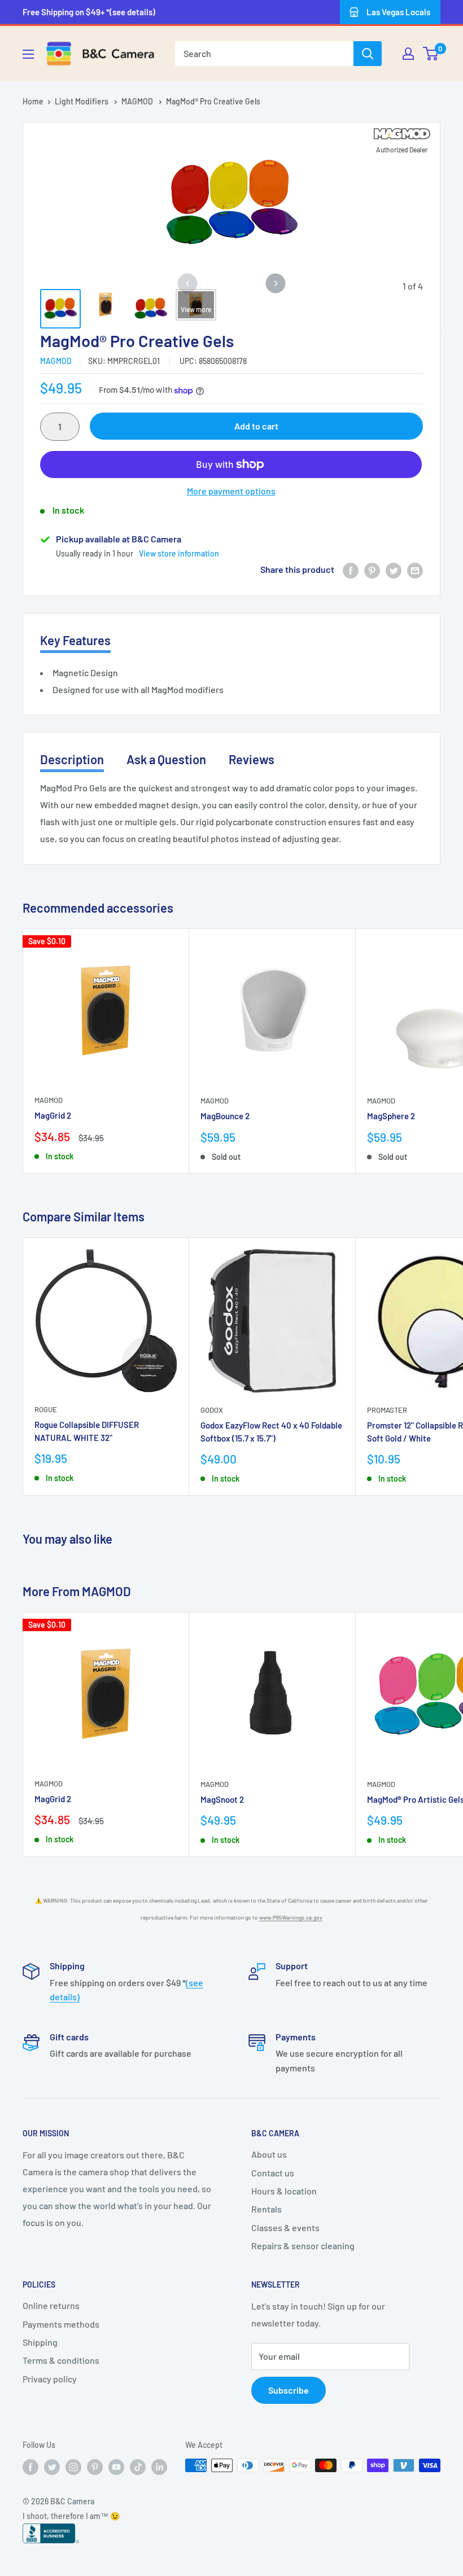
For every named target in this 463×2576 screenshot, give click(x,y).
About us (269, 2154)
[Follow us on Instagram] (73, 2467)
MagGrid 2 (53, 1115)
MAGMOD (138, 101)
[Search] (368, 54)
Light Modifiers (82, 101)
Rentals (267, 2209)
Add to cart (256, 426)
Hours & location (284, 2191)
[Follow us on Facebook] (30, 2467)
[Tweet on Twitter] (394, 570)
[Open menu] (28, 54)
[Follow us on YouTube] (116, 2467)
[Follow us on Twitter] (52, 2467)
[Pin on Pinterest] (372, 570)
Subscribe (289, 2390)
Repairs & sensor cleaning (303, 2246)
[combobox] (264, 54)
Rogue (46, 1409)
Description (72, 759)
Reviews (252, 759)
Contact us (273, 2173)
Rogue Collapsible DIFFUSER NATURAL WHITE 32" (87, 1431)
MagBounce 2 (225, 1116)
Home (33, 101)
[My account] (408, 54)
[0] (431, 54)
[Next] (276, 284)
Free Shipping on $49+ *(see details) (89, 12)
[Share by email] (415, 570)
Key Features (75, 640)
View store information (179, 553)
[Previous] (187, 284)
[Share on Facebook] (351, 570)
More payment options (231, 491)
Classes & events (285, 2227)
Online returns (51, 2305)
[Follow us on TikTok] (138, 2467)
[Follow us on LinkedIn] (159, 2467)
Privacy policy (50, 2379)
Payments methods (61, 2324)
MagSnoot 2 (222, 1799)
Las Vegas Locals (398, 12)
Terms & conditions (61, 2360)
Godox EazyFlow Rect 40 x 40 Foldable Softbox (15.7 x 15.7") (271, 1432)
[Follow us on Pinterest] (95, 2467)
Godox (212, 1410)
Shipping (40, 2342)
